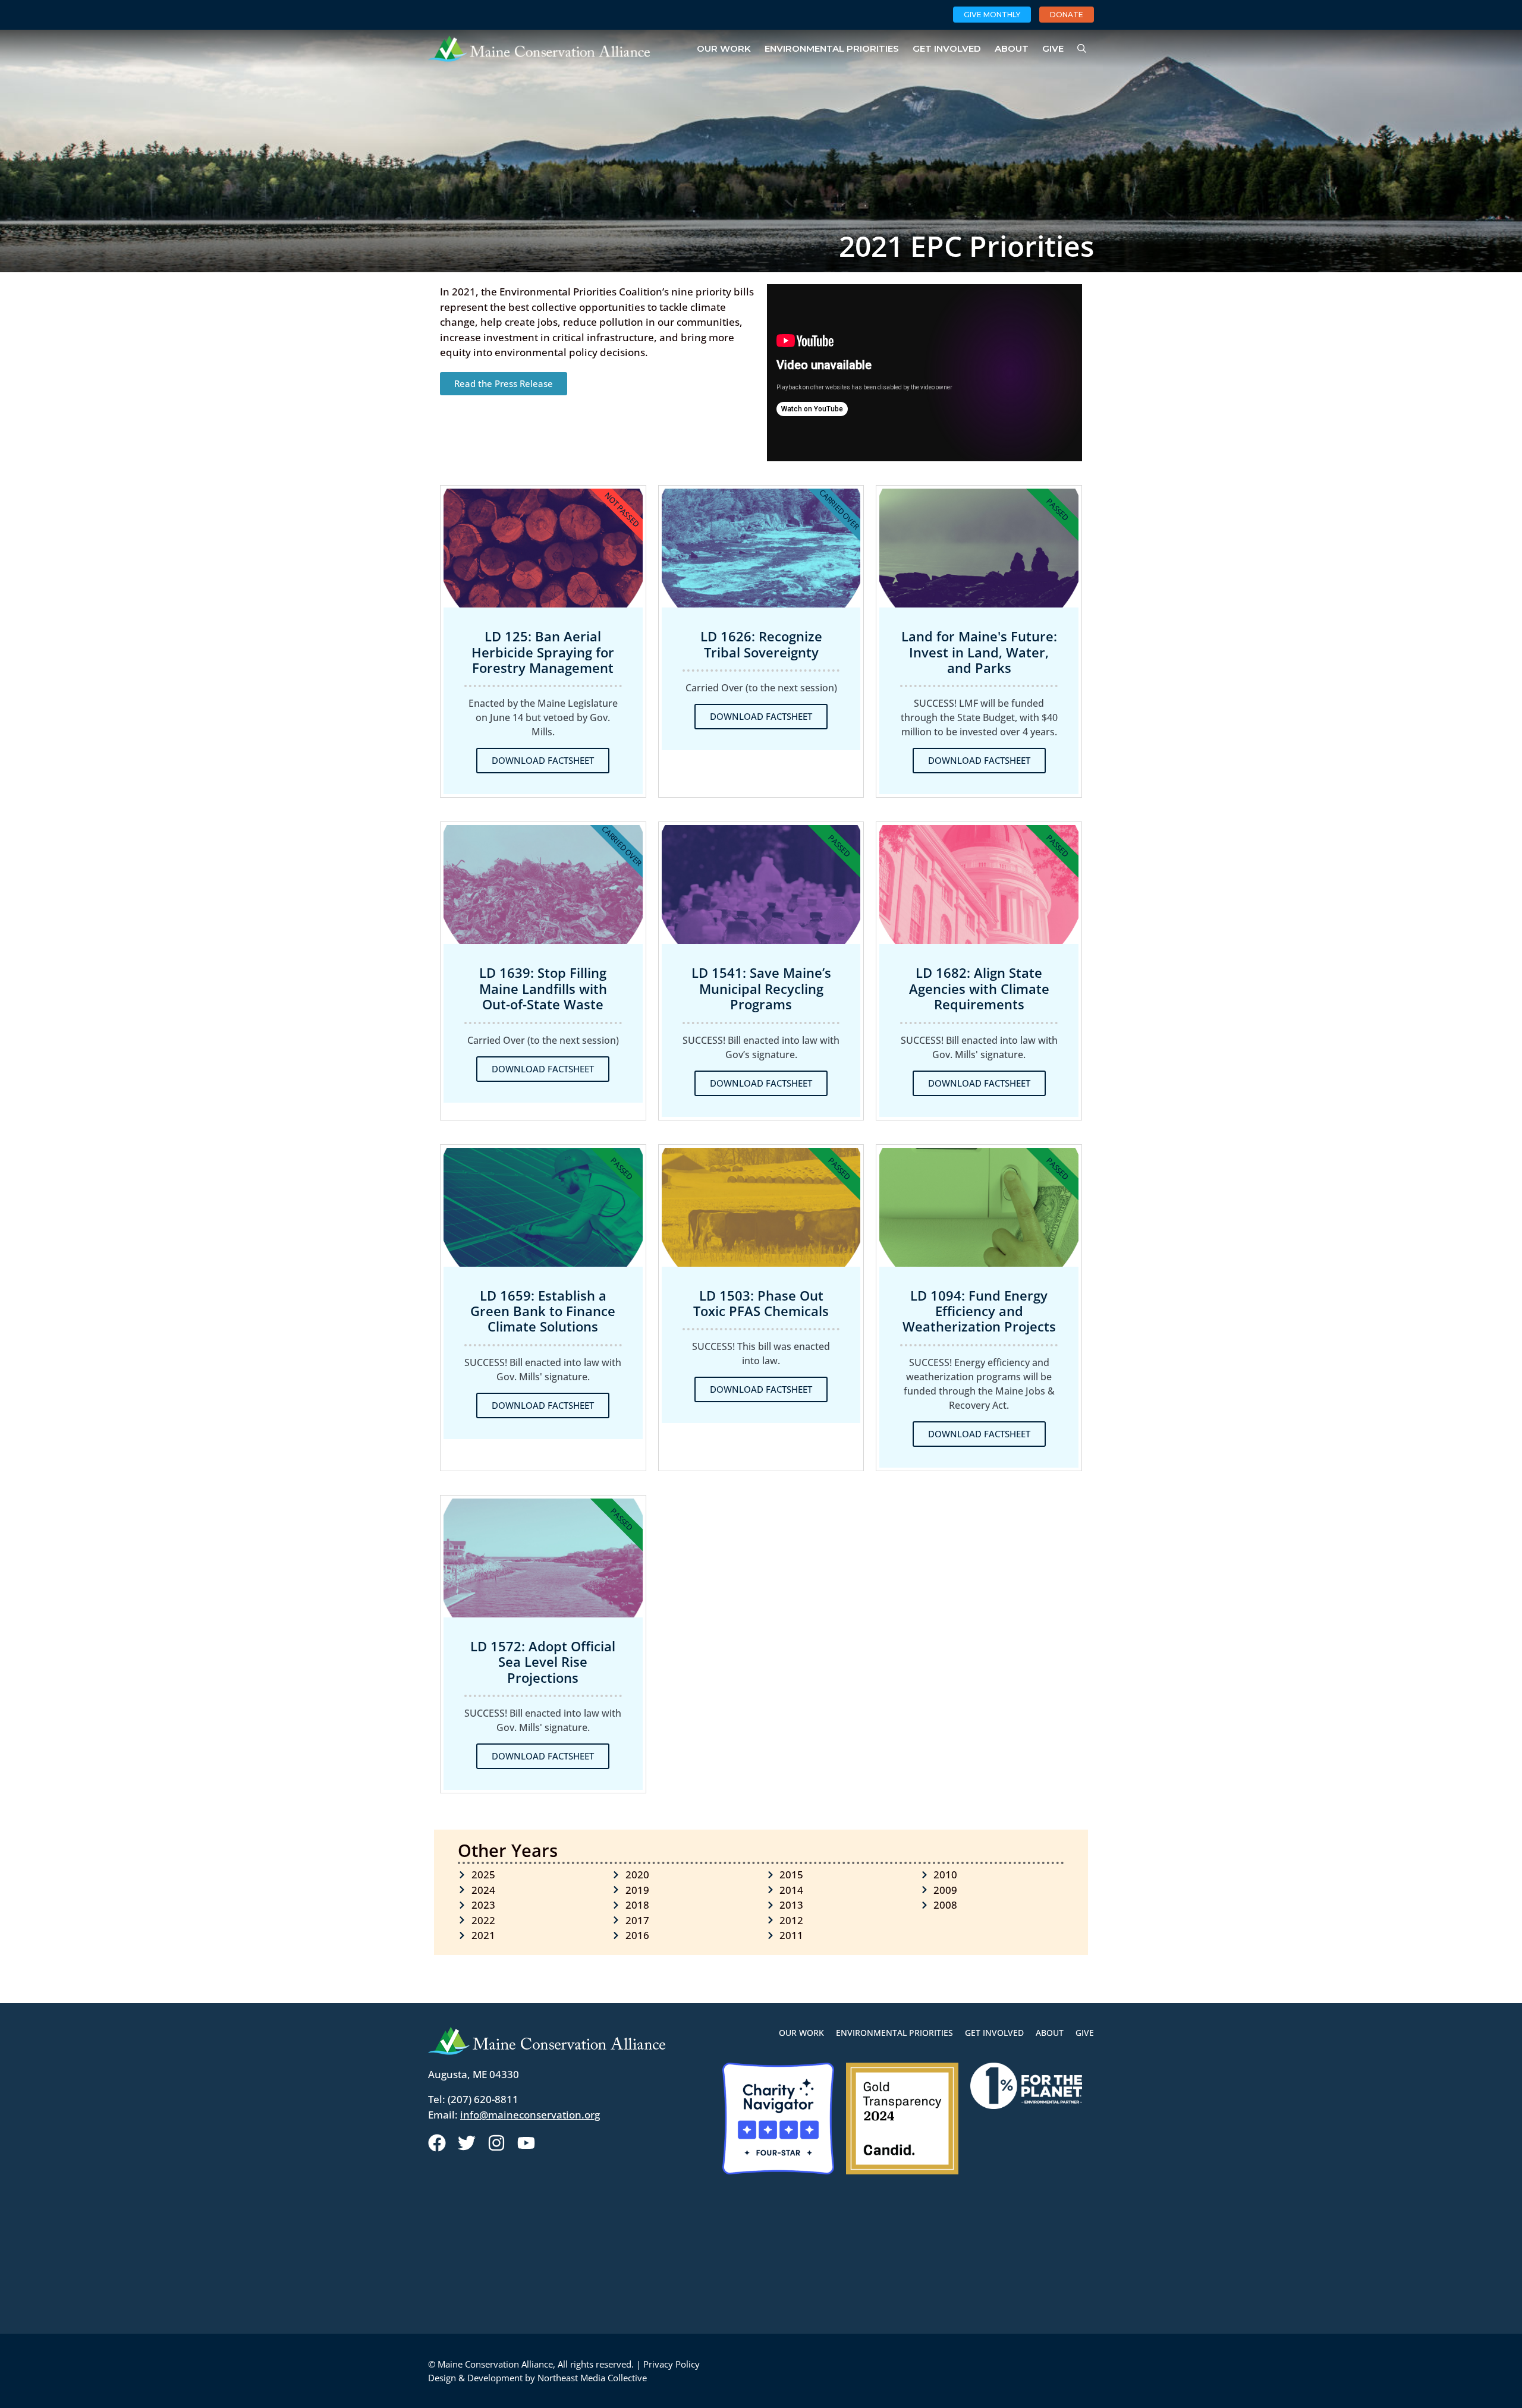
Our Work (724, 48)
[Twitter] (467, 2143)
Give (1053, 48)
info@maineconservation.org (530, 2115)
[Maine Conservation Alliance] (539, 49)
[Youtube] (526, 2143)
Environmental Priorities (832, 48)
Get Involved (947, 48)
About (1012, 48)
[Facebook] (437, 2143)
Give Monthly (992, 15)
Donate (1067, 15)
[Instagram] (496, 2143)
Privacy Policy (672, 2364)
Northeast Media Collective (592, 2378)
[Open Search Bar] (1082, 49)
